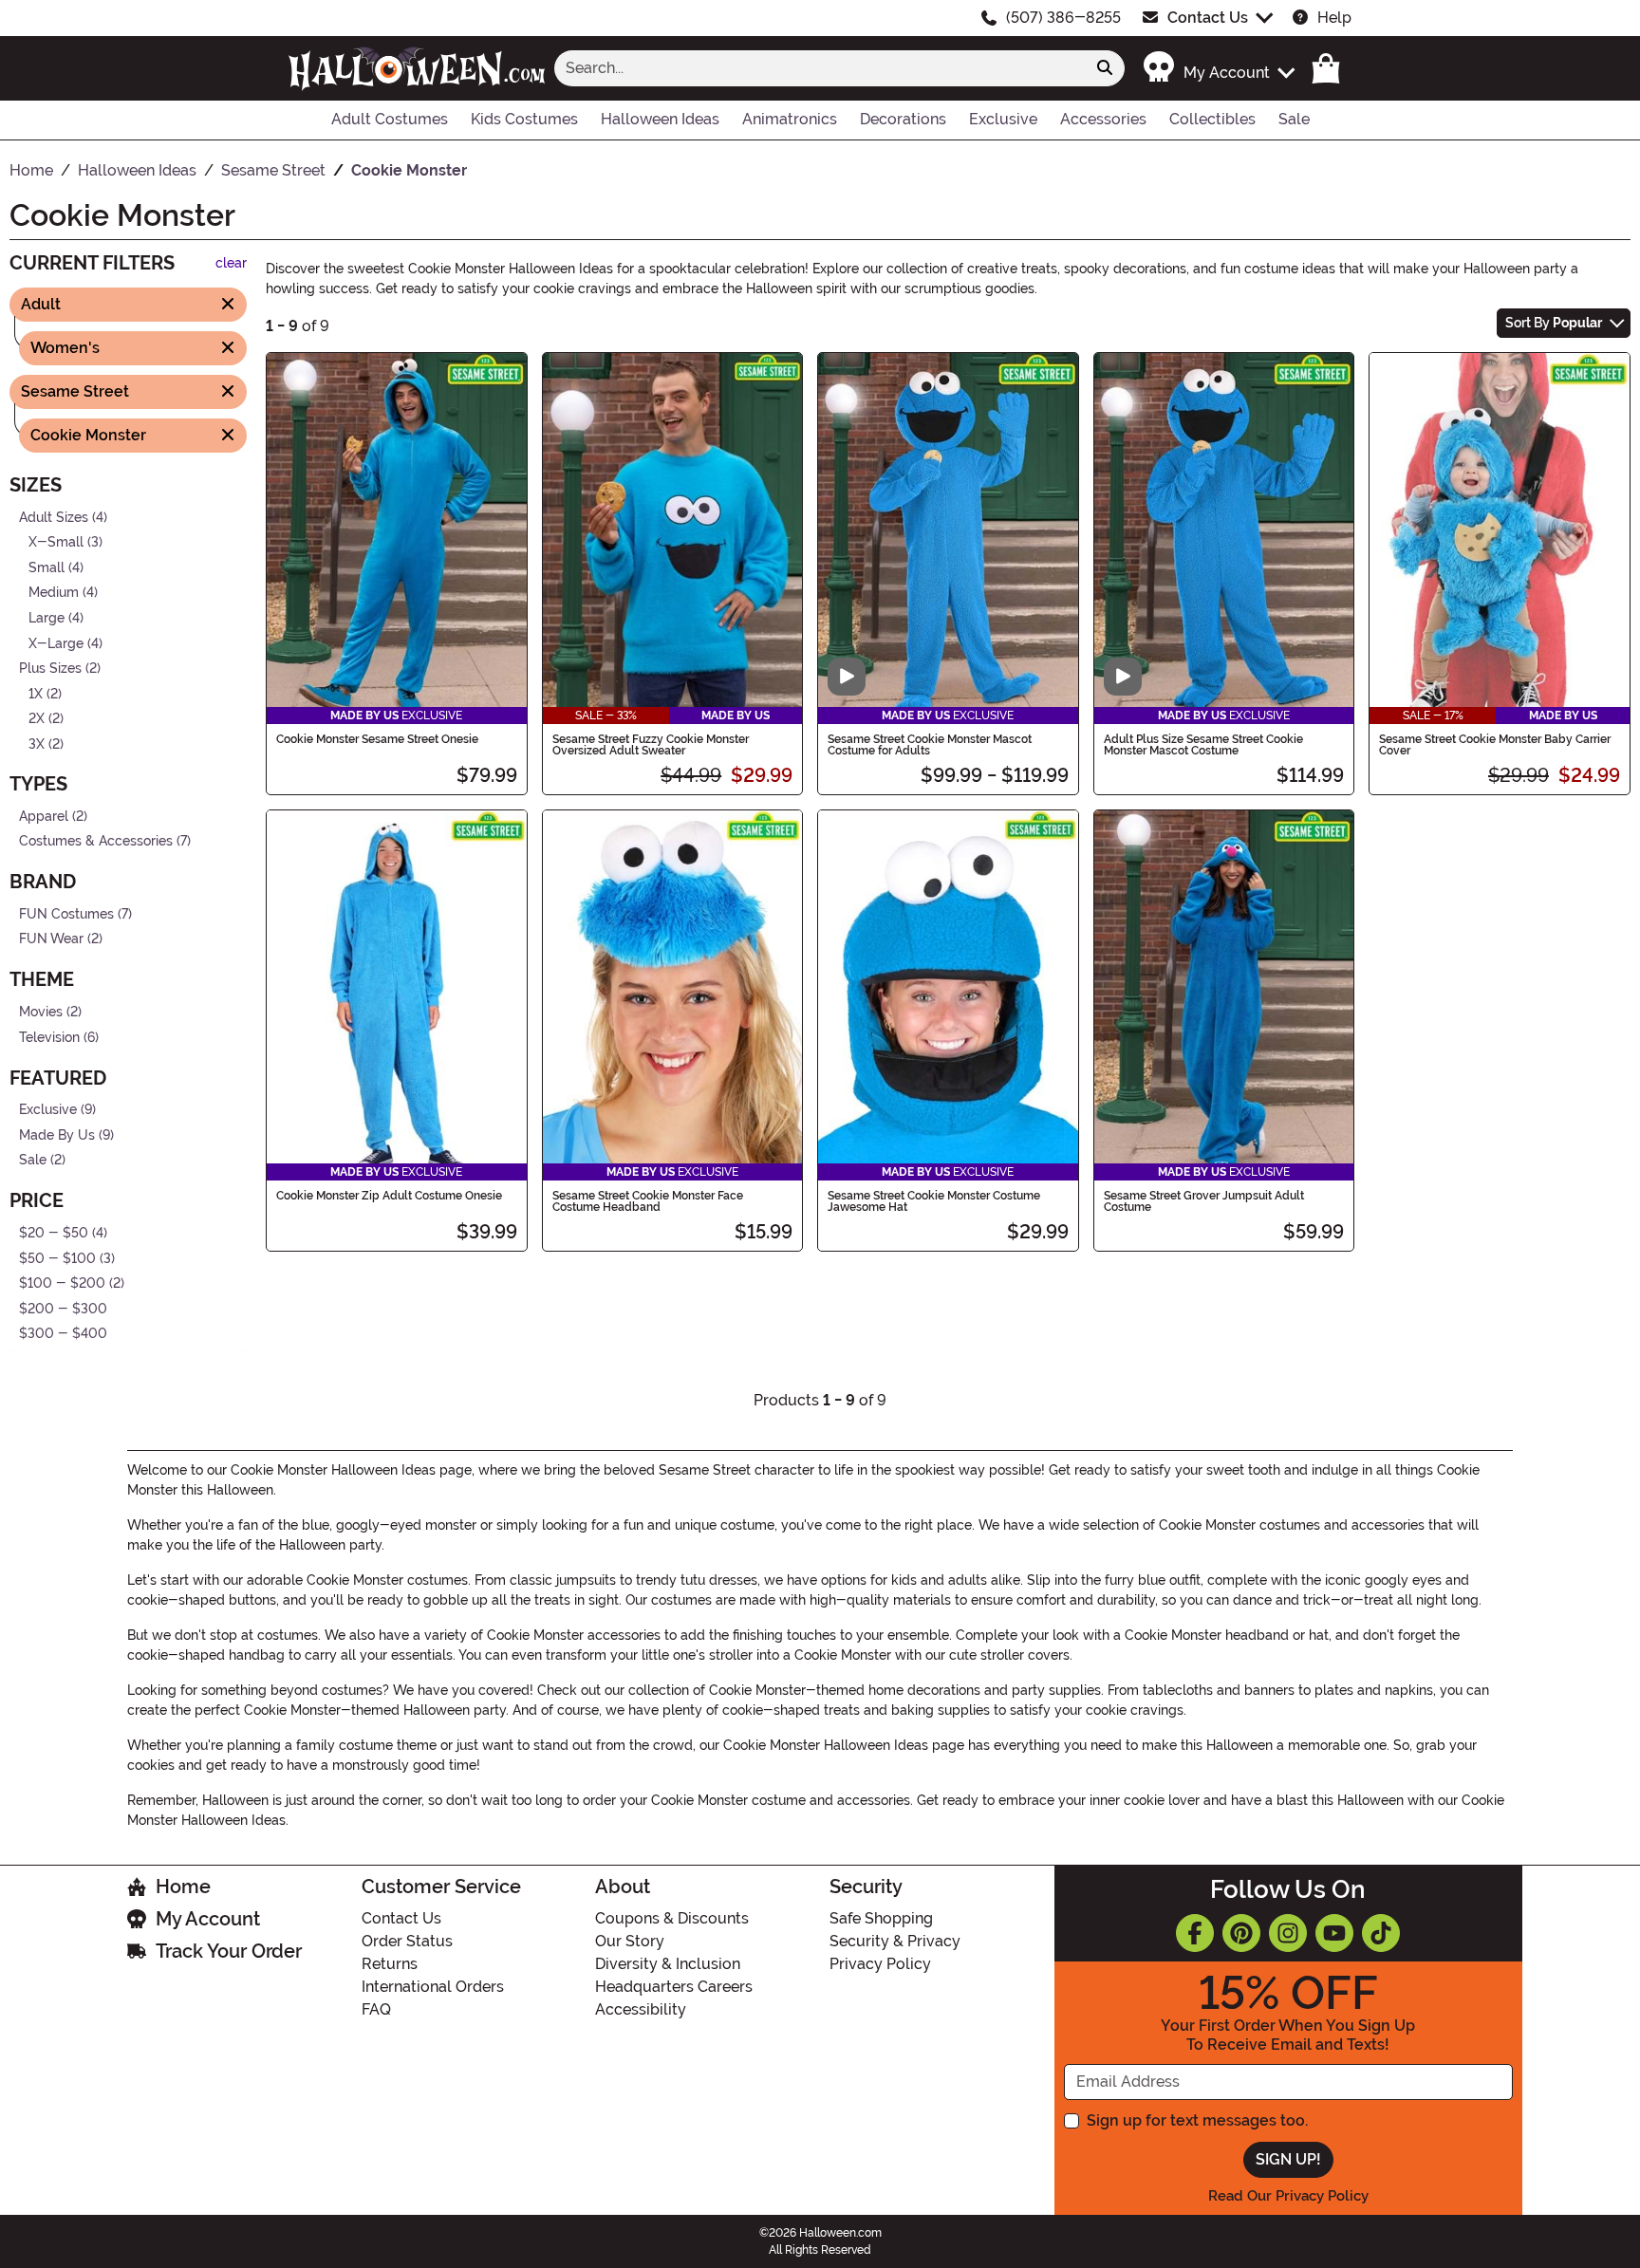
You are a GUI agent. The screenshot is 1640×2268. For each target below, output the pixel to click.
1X (36, 694)
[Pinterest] (1241, 1933)
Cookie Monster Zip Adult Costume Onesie (389, 1196)
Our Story (630, 1941)
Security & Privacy (895, 1941)
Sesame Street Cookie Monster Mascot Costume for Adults (930, 745)
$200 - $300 (63, 1309)
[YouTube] (1334, 1933)
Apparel (44, 816)
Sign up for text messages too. (1197, 2120)
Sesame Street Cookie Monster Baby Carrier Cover (1495, 745)
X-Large (56, 643)
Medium (54, 593)
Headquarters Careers (674, 1987)
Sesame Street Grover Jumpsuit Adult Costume (1204, 1201)
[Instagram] (1288, 1933)
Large (47, 618)
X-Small (56, 542)
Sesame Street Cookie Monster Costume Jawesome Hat (934, 1201)
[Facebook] (1195, 1933)
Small (47, 567)
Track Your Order (229, 1951)
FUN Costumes (66, 913)
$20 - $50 (54, 1233)
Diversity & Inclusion (668, 1964)
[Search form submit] (1105, 68)
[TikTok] (1381, 1933)
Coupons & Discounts (672, 1918)
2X (37, 719)
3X (37, 744)
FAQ (376, 2009)
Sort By (1554, 323)
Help (1334, 18)
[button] (1218, 68)
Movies (41, 1012)
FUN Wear (51, 939)
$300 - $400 (63, 1334)
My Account (208, 1919)
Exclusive (48, 1110)
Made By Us (57, 1135)
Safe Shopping (881, 1918)
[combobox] (820, 68)
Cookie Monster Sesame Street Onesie (377, 739)
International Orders (433, 1987)
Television (49, 1037)
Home (183, 1887)
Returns (390, 1964)
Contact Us (1208, 18)
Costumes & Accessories (96, 841)
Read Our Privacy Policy (1288, 2196)
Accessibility (641, 2009)
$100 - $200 (62, 1283)
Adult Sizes (54, 517)
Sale (33, 1160)
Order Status (407, 1941)
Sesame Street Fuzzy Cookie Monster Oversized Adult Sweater (651, 745)
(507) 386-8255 (1063, 18)
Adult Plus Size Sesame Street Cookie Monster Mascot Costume (1203, 745)
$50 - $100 (57, 1258)
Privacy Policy (880, 1964)
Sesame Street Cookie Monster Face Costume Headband (648, 1201)
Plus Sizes (50, 669)
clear (231, 263)
